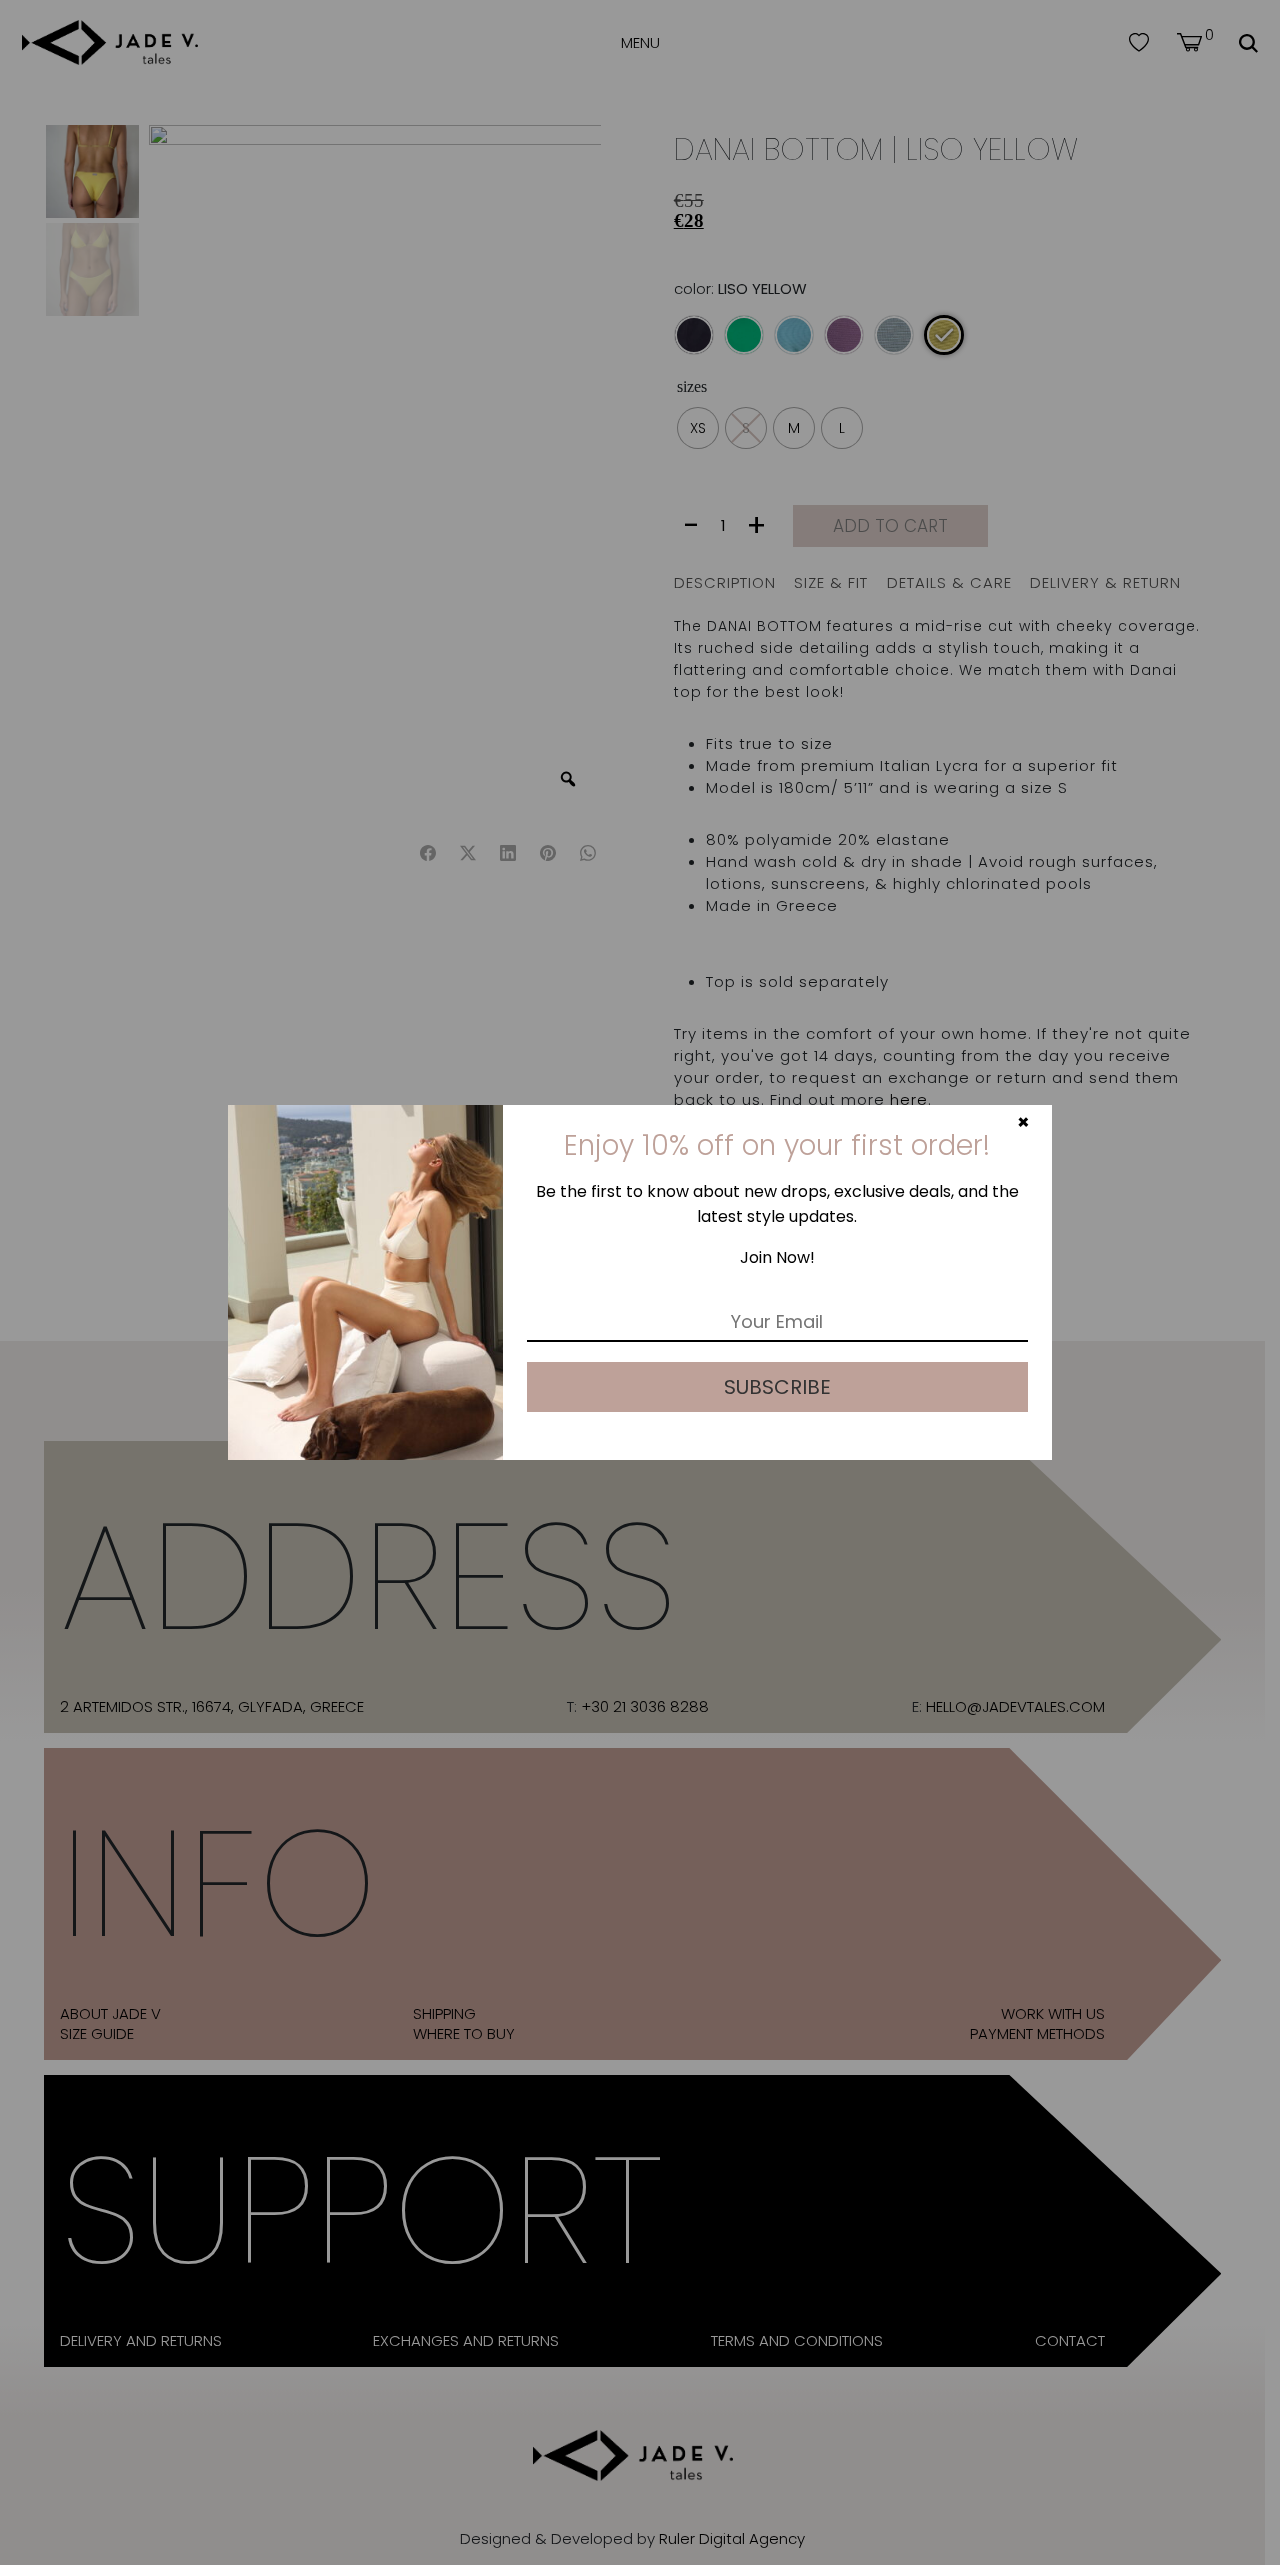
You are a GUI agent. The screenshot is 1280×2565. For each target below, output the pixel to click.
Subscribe (777, 1387)
